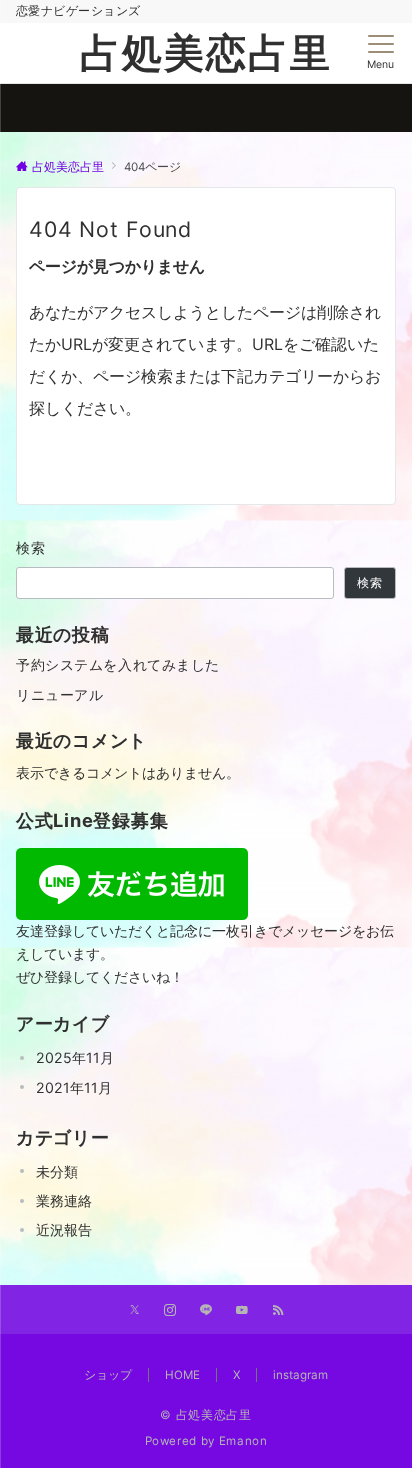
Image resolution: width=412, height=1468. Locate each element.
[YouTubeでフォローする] (242, 1311)
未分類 (57, 1171)
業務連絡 (64, 1200)
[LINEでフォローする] (206, 1311)
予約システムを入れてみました (118, 664)
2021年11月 (74, 1087)
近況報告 (64, 1229)
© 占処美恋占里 (205, 1415)
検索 (31, 547)
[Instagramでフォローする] (170, 1311)
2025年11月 (75, 1057)
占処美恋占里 (206, 52)
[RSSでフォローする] (278, 1311)
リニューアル (59, 694)
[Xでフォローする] (134, 1311)
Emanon (243, 1441)
